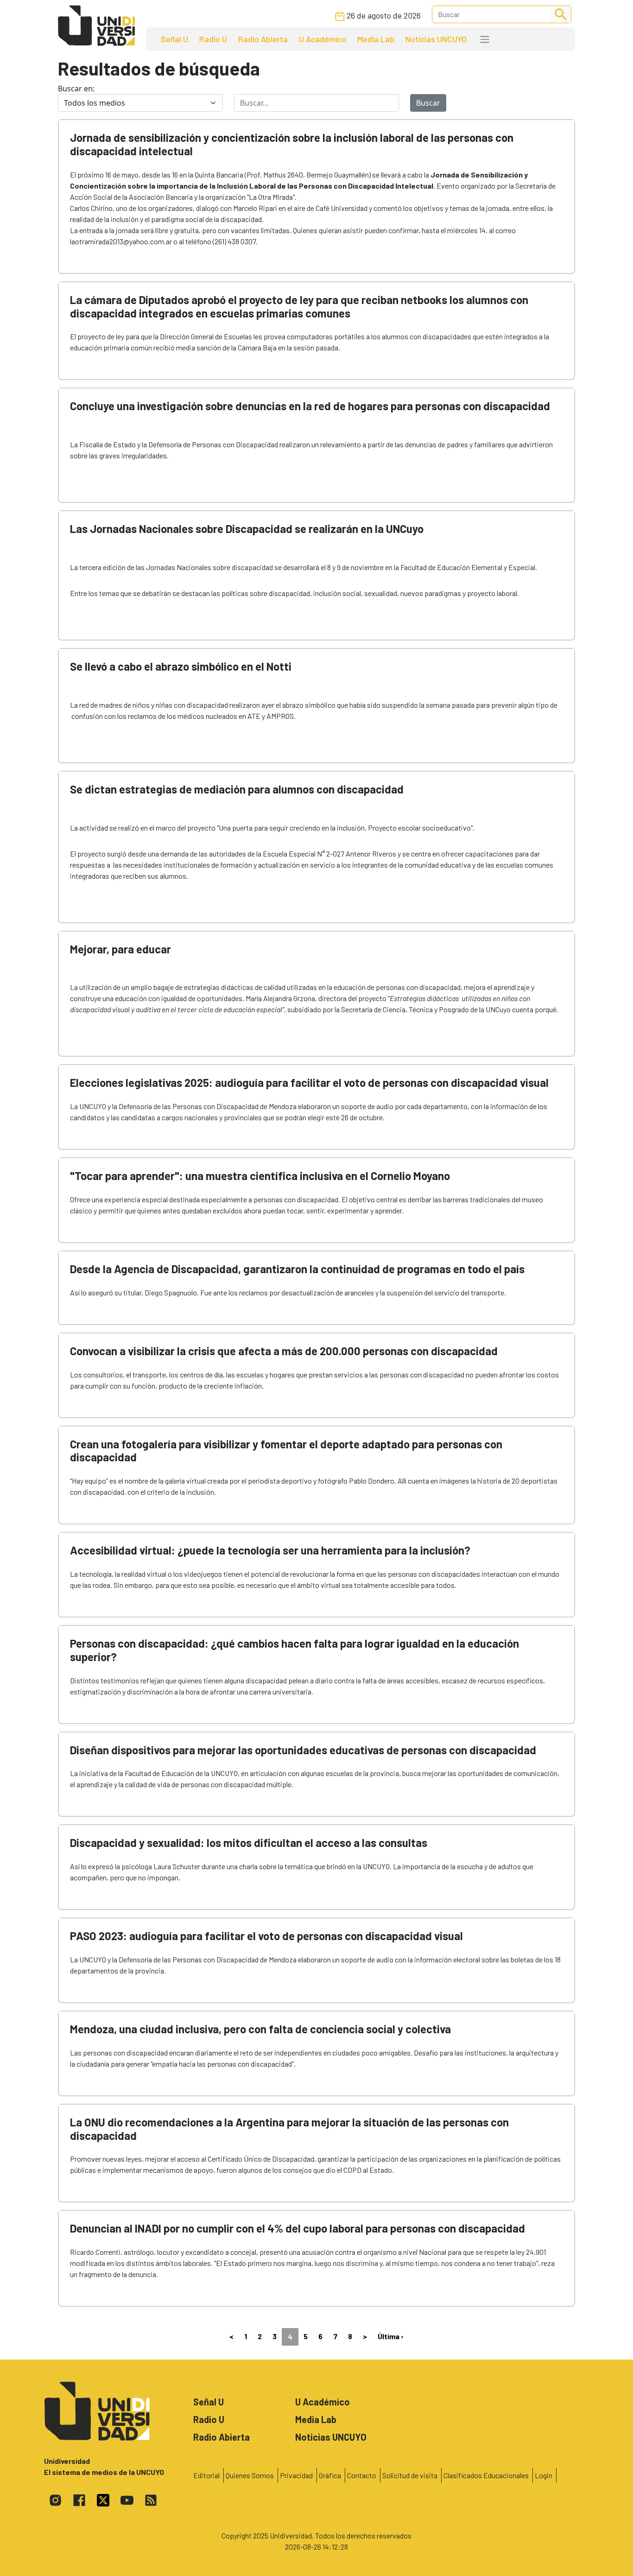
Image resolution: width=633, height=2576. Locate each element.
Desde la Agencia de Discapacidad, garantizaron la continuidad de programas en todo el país (297, 1269)
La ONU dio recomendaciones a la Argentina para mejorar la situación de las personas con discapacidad (289, 2129)
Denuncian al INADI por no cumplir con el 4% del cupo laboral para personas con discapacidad (298, 2228)
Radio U (213, 39)
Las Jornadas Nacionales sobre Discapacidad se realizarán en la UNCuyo (247, 529)
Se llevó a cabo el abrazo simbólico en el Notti (181, 666)
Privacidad (296, 2475)
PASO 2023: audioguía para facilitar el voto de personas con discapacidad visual (266, 1936)
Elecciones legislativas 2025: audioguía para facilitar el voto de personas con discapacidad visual (309, 1082)
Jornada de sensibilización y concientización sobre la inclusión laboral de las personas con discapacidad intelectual (292, 144)
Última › (391, 2336)
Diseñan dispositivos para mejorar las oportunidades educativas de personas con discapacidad (303, 1750)
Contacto (362, 2475)
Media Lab (376, 39)
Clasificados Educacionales (486, 2475)
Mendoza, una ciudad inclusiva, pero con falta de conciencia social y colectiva (260, 2029)
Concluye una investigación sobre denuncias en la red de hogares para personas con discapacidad (310, 406)
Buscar (428, 103)
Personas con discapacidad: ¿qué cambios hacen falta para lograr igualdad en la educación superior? (294, 1650)
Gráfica (330, 2475)
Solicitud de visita (410, 2475)
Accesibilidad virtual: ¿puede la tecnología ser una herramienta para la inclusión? (270, 1550)
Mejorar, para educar (120, 949)
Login (544, 2475)
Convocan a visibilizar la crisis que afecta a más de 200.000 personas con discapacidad (284, 1351)
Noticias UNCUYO (436, 39)
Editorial (206, 2475)
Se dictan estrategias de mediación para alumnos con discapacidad (237, 789)
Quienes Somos (250, 2475)
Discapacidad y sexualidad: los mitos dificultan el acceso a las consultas (249, 1843)
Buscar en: (76, 89)
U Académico (323, 39)
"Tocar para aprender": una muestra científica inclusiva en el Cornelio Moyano (260, 1176)
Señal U (174, 39)
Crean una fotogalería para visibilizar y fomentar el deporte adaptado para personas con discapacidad (286, 1451)
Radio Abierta (263, 39)
